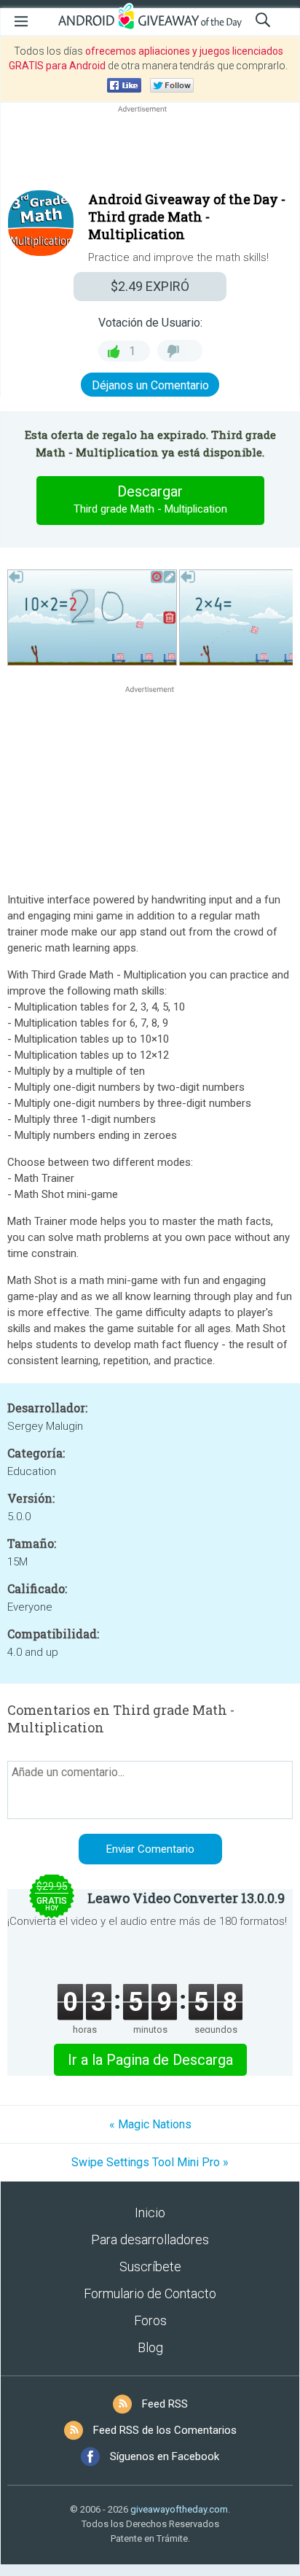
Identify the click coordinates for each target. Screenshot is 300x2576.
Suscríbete (150, 2266)
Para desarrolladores (150, 2240)
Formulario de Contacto (150, 2293)
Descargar (150, 499)
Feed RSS (165, 2404)
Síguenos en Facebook (165, 2456)
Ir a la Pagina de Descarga (150, 2060)
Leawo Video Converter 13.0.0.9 (186, 1898)
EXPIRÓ (150, 286)
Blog (150, 2347)
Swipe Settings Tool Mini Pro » (150, 2162)
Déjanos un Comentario (150, 385)
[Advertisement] (150, 151)
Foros (150, 2320)
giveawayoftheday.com (179, 2509)
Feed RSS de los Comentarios (165, 2430)
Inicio (150, 2213)
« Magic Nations (150, 2124)
